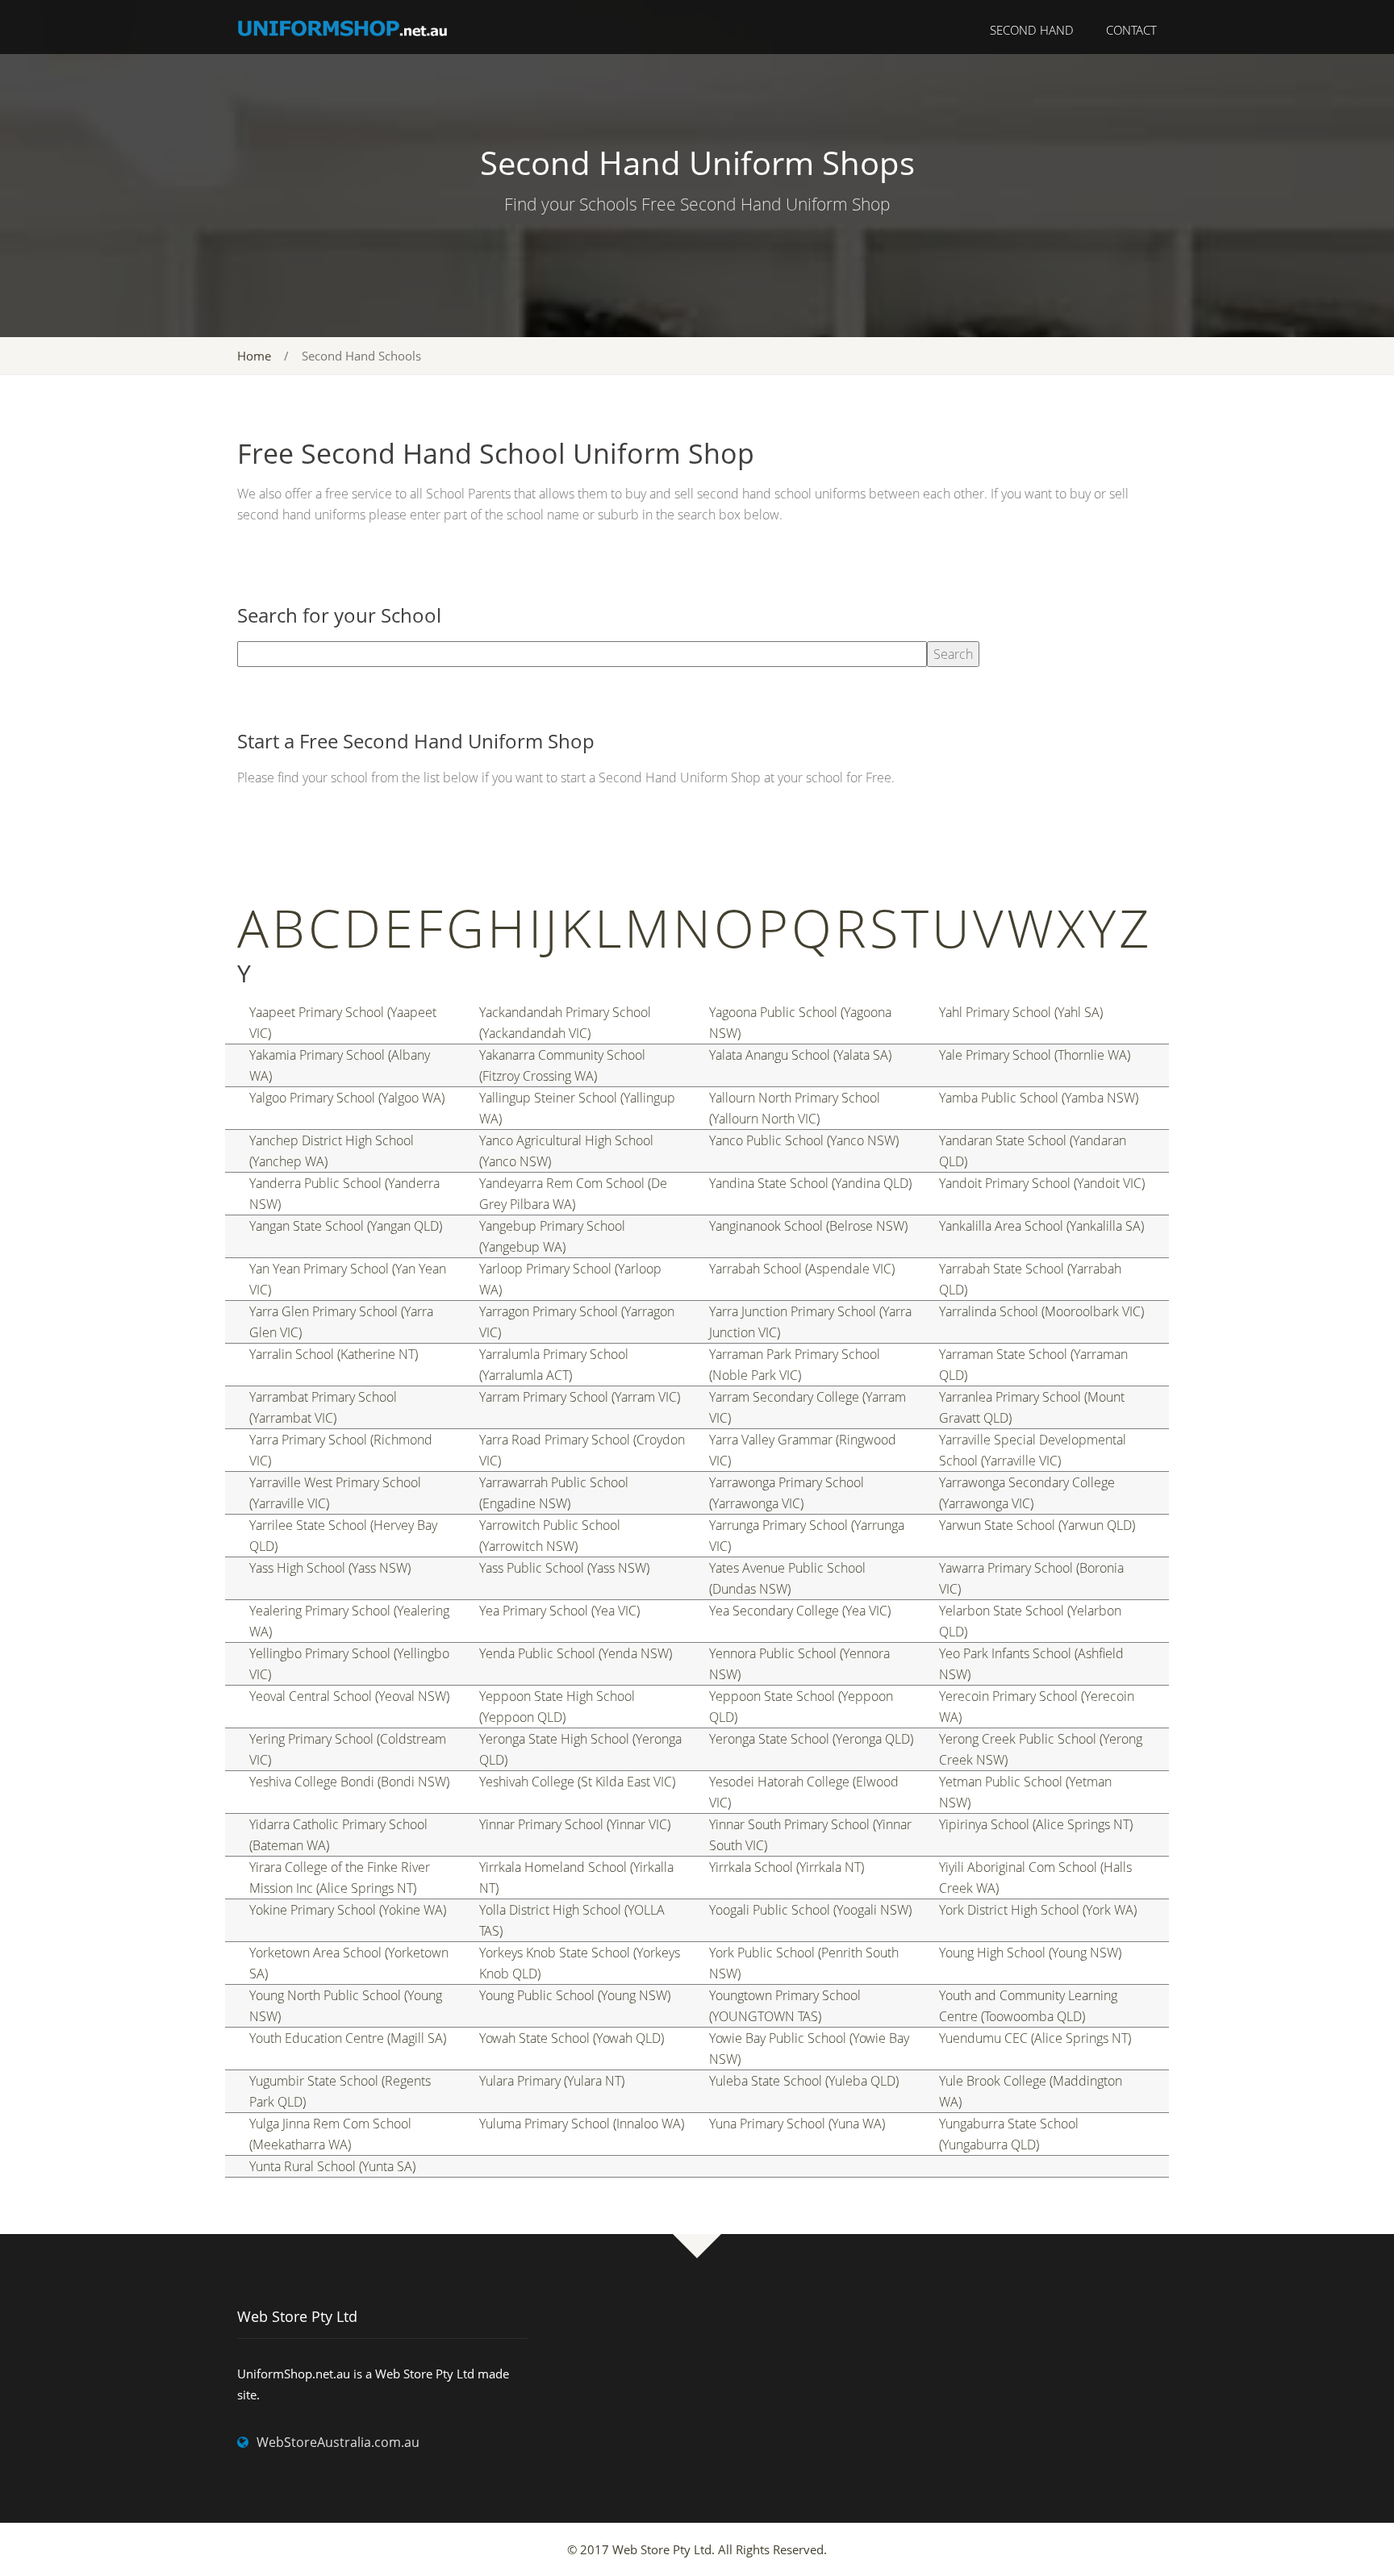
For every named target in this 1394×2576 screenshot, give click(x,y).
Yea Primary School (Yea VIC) (559, 1611)
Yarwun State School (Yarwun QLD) (1037, 1525)
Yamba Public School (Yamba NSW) (1039, 1098)
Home (254, 356)
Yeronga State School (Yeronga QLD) (811, 1739)
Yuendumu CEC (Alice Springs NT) (1035, 2038)
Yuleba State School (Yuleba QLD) (804, 2081)
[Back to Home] (343, 27)
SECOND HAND (1032, 30)
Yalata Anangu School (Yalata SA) (800, 1055)
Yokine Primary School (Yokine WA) (348, 1910)
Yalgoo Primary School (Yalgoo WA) (347, 1098)
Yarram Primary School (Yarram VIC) (580, 1397)
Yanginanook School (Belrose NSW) (808, 1226)
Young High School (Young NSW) (1030, 1953)
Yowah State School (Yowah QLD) (572, 2038)
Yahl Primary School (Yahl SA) (1021, 1012)
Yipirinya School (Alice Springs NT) (1036, 1824)
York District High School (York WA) (1038, 1910)
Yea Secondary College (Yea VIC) (800, 1611)
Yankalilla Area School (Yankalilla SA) (1041, 1226)
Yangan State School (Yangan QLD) (346, 1226)
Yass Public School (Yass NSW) (564, 1568)
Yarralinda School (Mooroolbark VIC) (1041, 1311)
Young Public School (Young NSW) (575, 1995)
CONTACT (1131, 30)
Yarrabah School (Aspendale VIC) (802, 1269)
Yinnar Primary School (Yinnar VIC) (575, 1824)
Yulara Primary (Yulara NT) (552, 2081)
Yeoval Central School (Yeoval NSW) (349, 1696)
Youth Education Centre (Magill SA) (348, 2038)
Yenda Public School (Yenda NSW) (576, 1653)
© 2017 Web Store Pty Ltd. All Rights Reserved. (697, 2549)
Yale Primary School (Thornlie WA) (1035, 1055)
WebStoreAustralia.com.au (338, 2442)
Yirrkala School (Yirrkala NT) (787, 1867)
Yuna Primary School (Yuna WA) (797, 2124)
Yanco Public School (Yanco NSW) (804, 1140)
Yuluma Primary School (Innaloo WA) (582, 2124)
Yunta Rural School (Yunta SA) (332, 2166)
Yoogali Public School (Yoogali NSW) (810, 1910)
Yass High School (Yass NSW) (330, 1568)
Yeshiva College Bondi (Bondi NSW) (349, 1782)
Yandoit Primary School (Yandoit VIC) (1042, 1183)
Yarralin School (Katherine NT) (334, 1354)
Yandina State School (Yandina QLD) (810, 1183)
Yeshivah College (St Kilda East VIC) (577, 1782)
